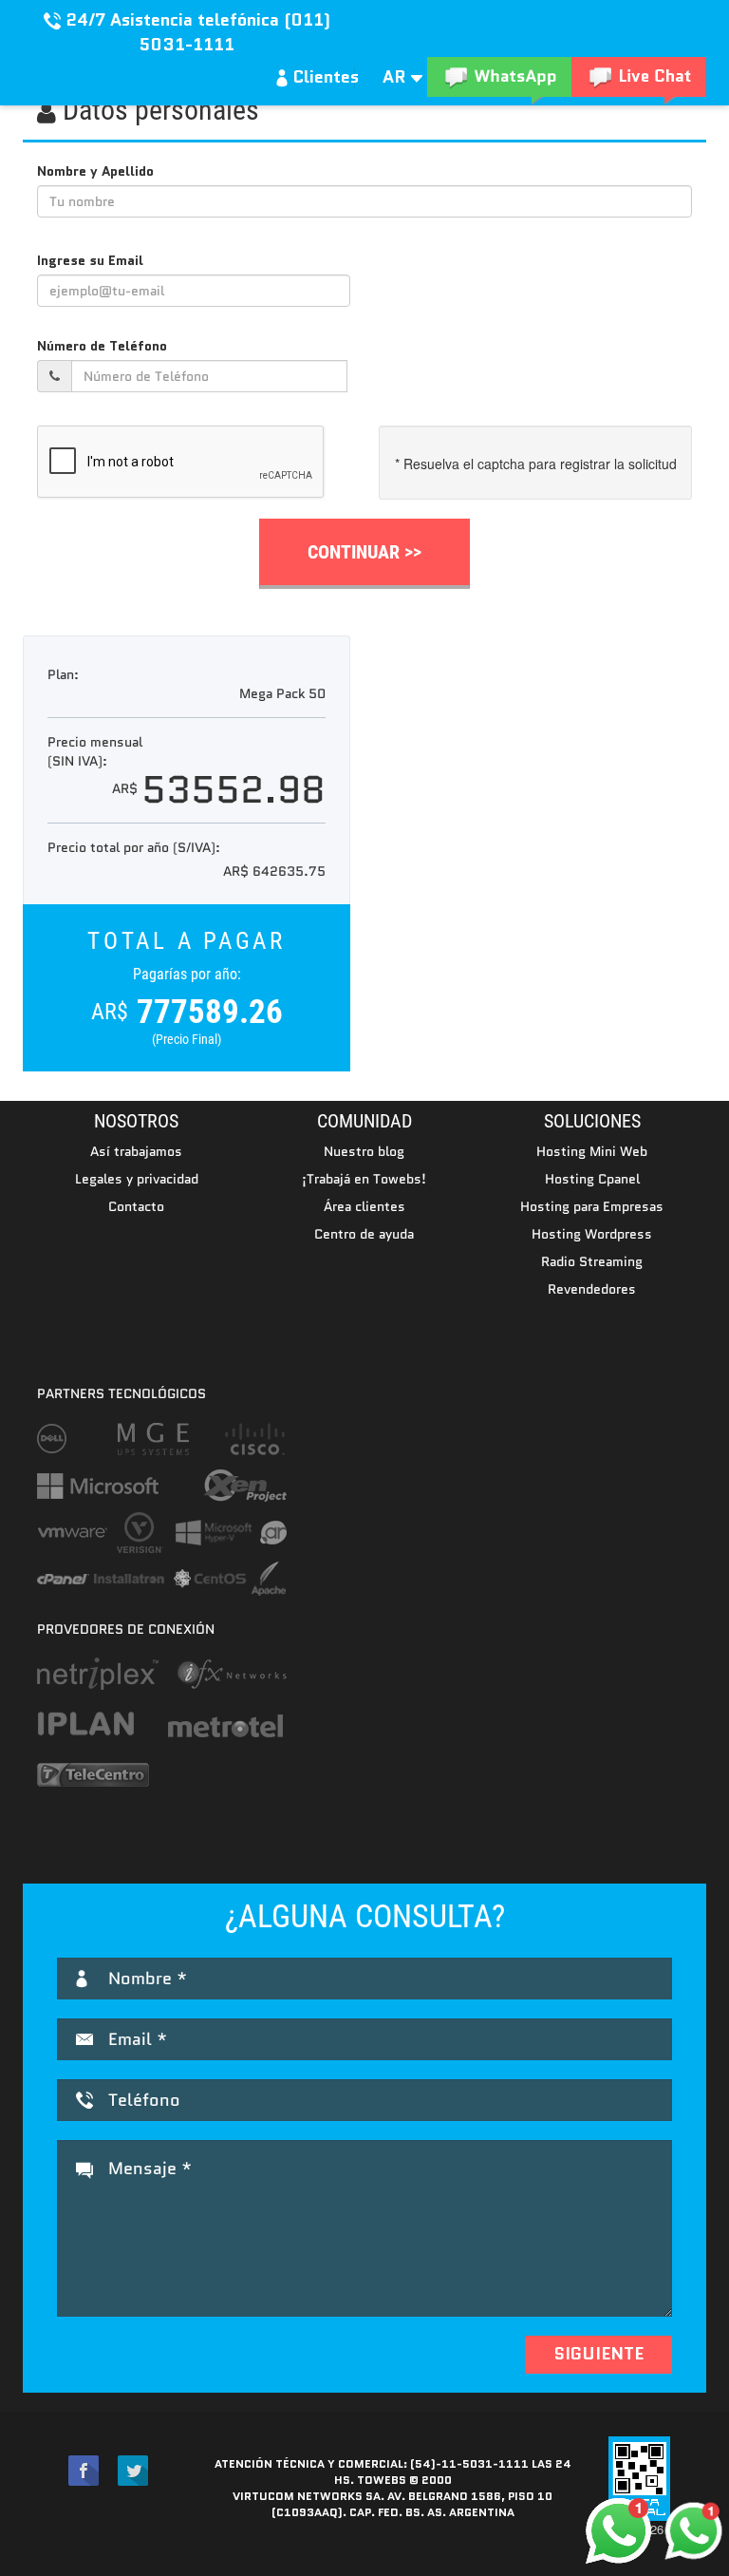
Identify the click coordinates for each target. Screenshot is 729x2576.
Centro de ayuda (364, 1234)
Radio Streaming (592, 1261)
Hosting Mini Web (592, 1151)
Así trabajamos (136, 1151)
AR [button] (397, 77)
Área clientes (364, 1206)
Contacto (136, 1206)
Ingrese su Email (90, 260)
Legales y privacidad (137, 1179)
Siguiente (598, 2354)
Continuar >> (364, 552)
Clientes (323, 77)
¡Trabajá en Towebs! (364, 1179)
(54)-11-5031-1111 (469, 2463)
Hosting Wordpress (592, 1234)
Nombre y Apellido (95, 171)
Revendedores (592, 1289)
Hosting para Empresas (592, 1206)
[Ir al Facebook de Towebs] (84, 2471)
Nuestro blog (364, 1151)
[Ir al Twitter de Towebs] (133, 2471)
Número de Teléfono (102, 346)
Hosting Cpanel (592, 1179)
